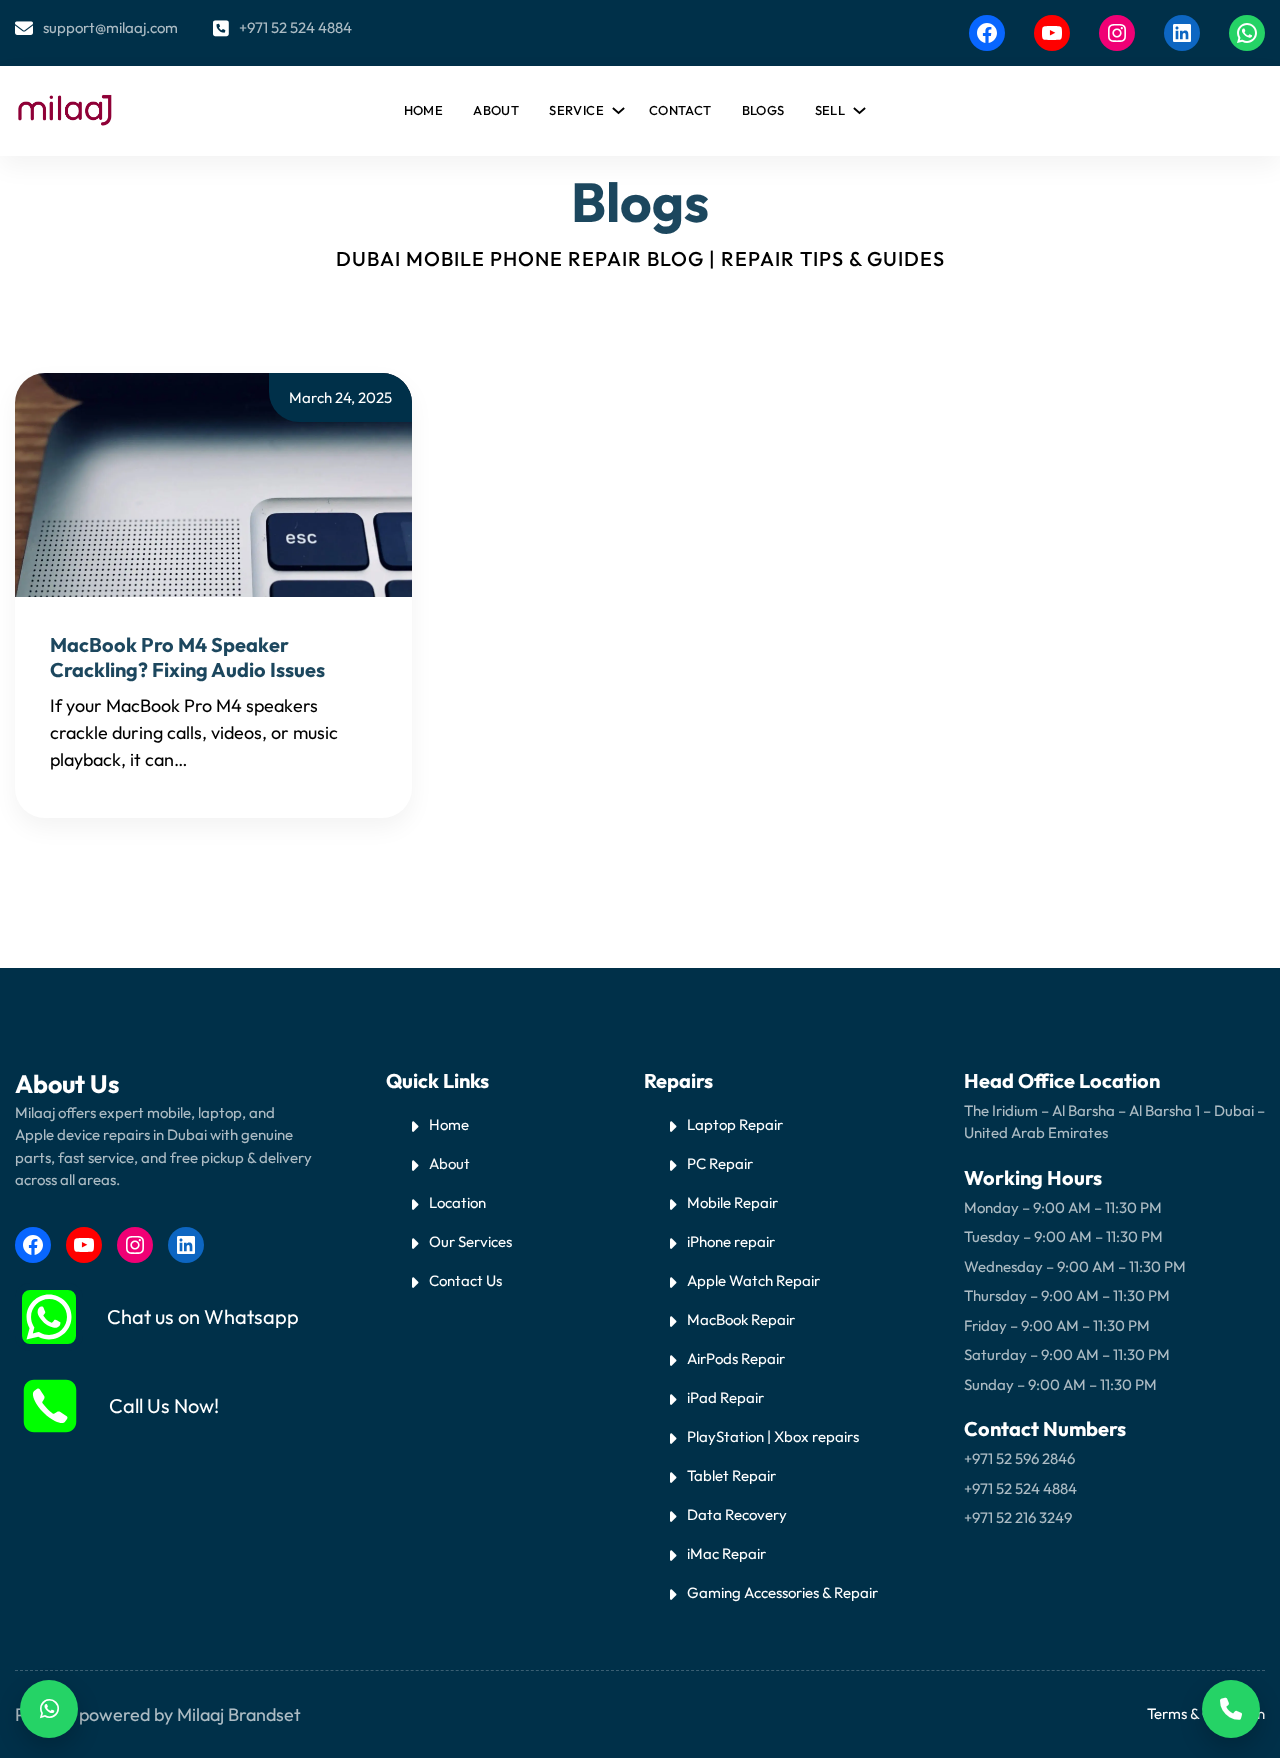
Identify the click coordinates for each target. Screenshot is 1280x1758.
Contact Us (465, 1280)
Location (457, 1202)
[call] (50, 1406)
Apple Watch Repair (753, 1280)
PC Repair (720, 1163)
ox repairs (826, 1436)
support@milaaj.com (110, 27)
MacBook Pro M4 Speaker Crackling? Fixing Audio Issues (187, 657)
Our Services (470, 1241)
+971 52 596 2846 (1019, 1458)
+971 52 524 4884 (295, 27)
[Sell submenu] (856, 106)
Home (424, 110)
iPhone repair (731, 1241)
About (449, 1163)
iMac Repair (726, 1553)
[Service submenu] (615, 106)
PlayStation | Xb (740, 1436)
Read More (235, 759)
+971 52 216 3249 (1018, 1517)
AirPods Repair (736, 1358)
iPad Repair (725, 1397)
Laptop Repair (735, 1124)
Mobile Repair (732, 1202)
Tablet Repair (731, 1475)
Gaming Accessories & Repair (782, 1592)
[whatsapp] (49, 1317)
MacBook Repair (741, 1319)
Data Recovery (737, 1514)
